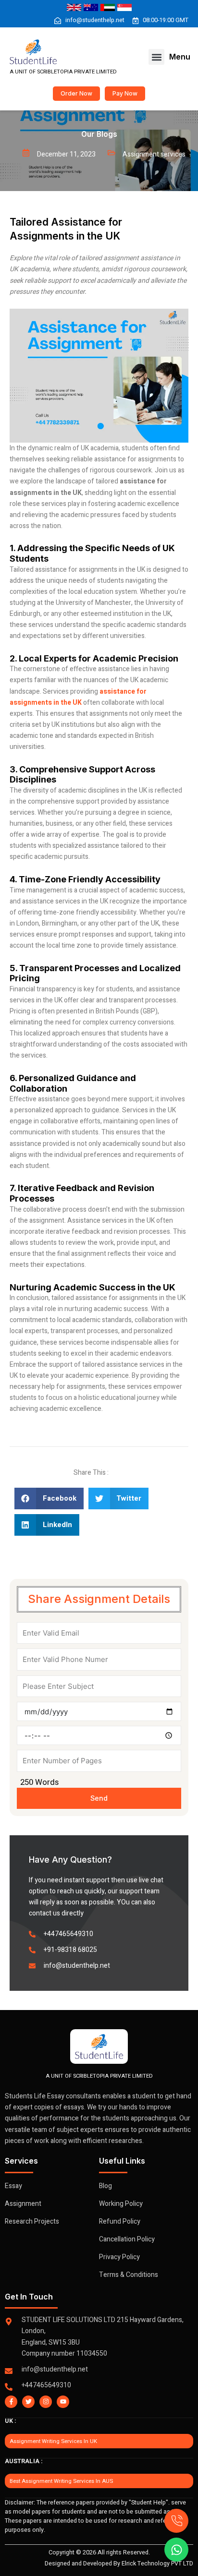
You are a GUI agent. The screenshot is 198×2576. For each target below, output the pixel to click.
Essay (13, 2186)
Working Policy (121, 2204)
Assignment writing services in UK (53, 2441)
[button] (156, 57)
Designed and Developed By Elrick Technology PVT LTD (119, 2564)
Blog (105, 2186)
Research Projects (32, 2221)
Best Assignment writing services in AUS (61, 2481)
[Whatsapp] (176, 2550)
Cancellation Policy (127, 2239)
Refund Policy (120, 2221)
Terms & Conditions (129, 2275)
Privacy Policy (119, 2257)
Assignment (23, 2204)
